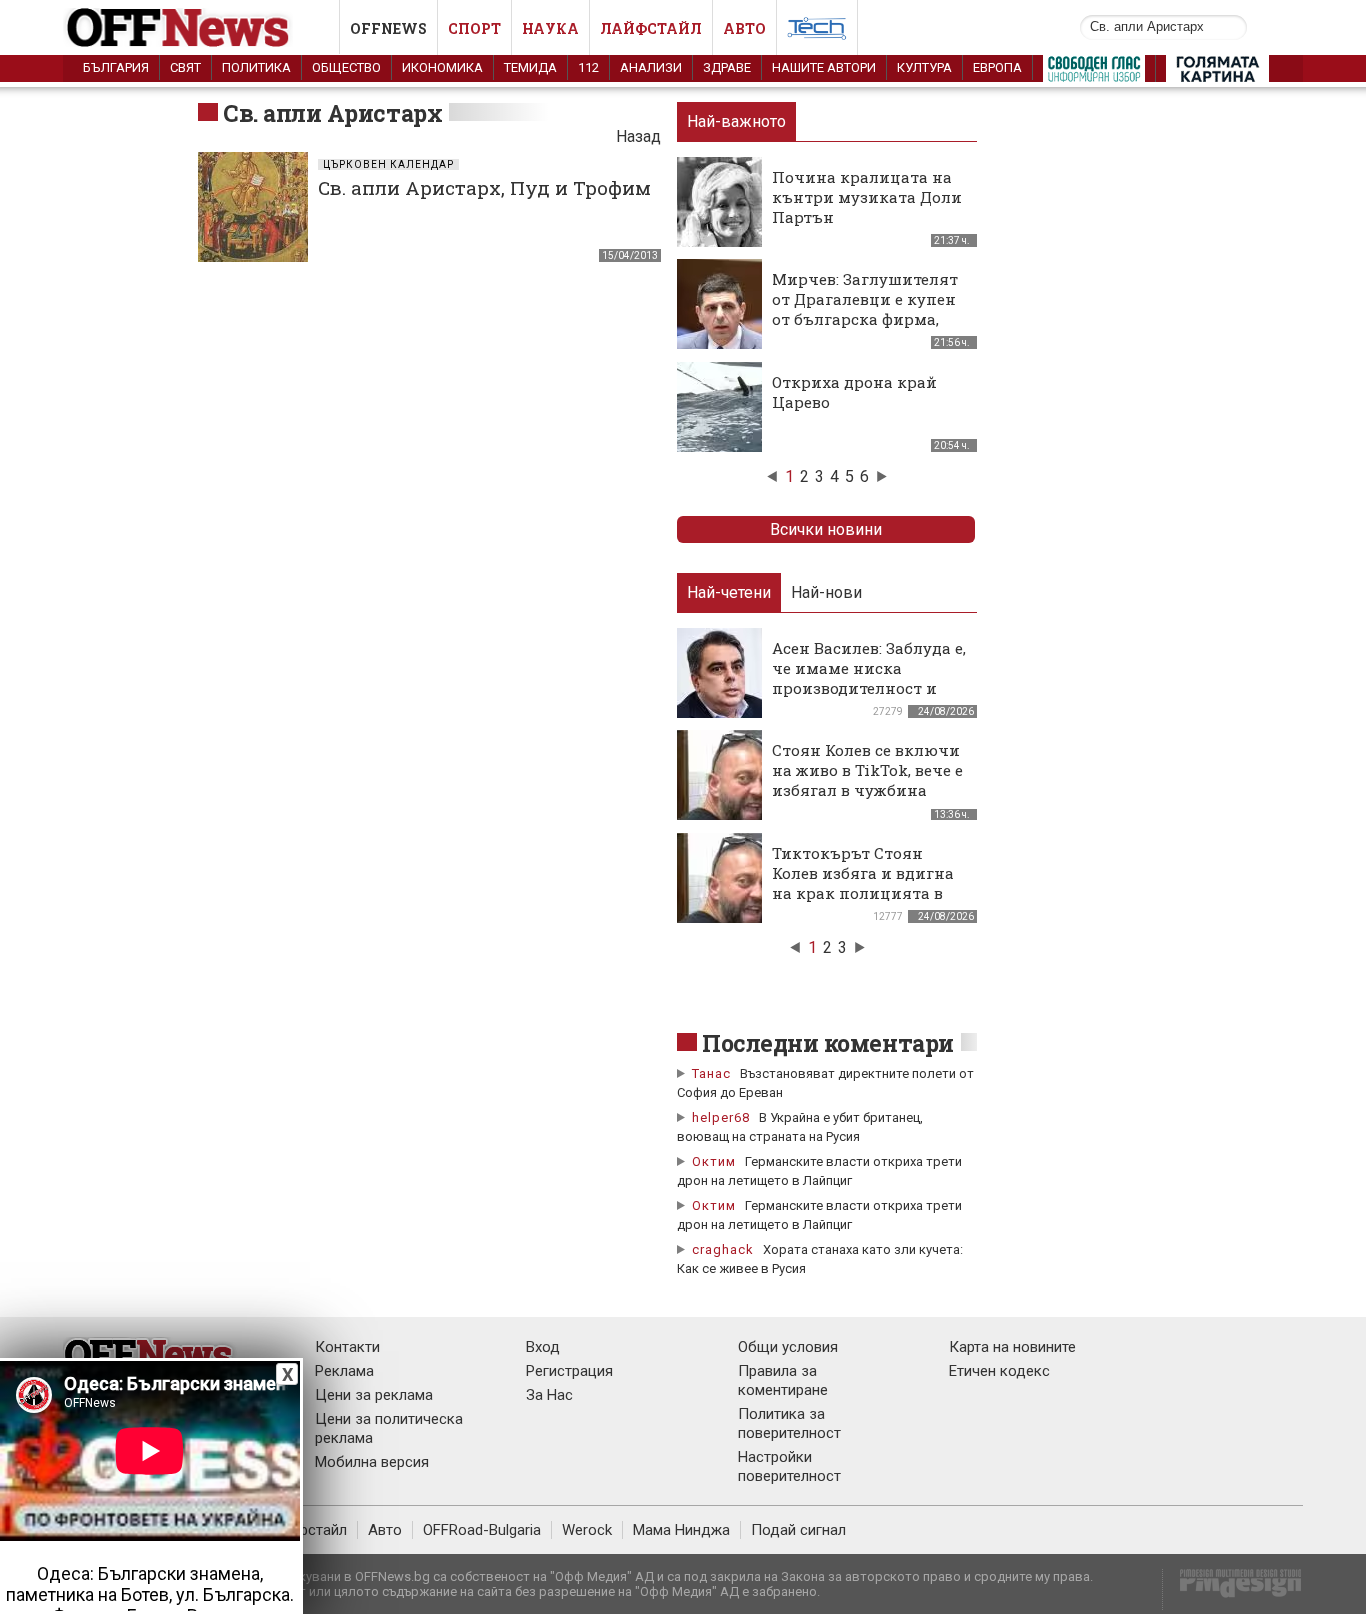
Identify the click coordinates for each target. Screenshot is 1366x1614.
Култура (924, 67)
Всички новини (826, 529)
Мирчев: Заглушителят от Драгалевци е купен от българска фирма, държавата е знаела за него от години (865, 319)
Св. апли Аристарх (332, 113)
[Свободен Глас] (1094, 73)
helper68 (721, 1117)
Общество (346, 67)
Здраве (727, 67)
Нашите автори (824, 67)
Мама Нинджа (681, 1530)
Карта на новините (1012, 1347)
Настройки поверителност (789, 1466)
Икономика (442, 67)
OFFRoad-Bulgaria (482, 1530)
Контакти (347, 1347)
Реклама (344, 1371)
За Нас (549, 1395)
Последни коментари (828, 1043)
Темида (530, 67)
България (116, 67)
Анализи (651, 67)
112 (588, 67)
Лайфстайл (651, 28)
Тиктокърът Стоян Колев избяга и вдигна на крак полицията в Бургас (863, 883)
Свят (185, 67)
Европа (997, 67)
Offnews (388, 28)
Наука (550, 28)
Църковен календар (388, 164)
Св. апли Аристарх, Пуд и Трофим (484, 187)
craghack (723, 1249)
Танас (711, 1073)
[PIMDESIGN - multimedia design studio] (1232, 1589)
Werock (587, 1530)
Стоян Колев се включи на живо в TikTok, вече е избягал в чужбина (867, 770)
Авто (744, 28)
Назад (638, 136)
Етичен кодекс (999, 1371)
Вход (543, 1347)
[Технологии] (817, 32)
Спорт (474, 28)
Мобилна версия (372, 1462)
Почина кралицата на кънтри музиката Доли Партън (867, 197)
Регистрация (569, 1371)
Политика (256, 67)
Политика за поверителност (789, 1423)
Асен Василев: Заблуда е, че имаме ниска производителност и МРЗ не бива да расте (869, 678)
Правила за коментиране (783, 1380)
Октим (714, 1161)
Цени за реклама (374, 1395)
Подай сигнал (798, 1530)
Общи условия (788, 1347)
